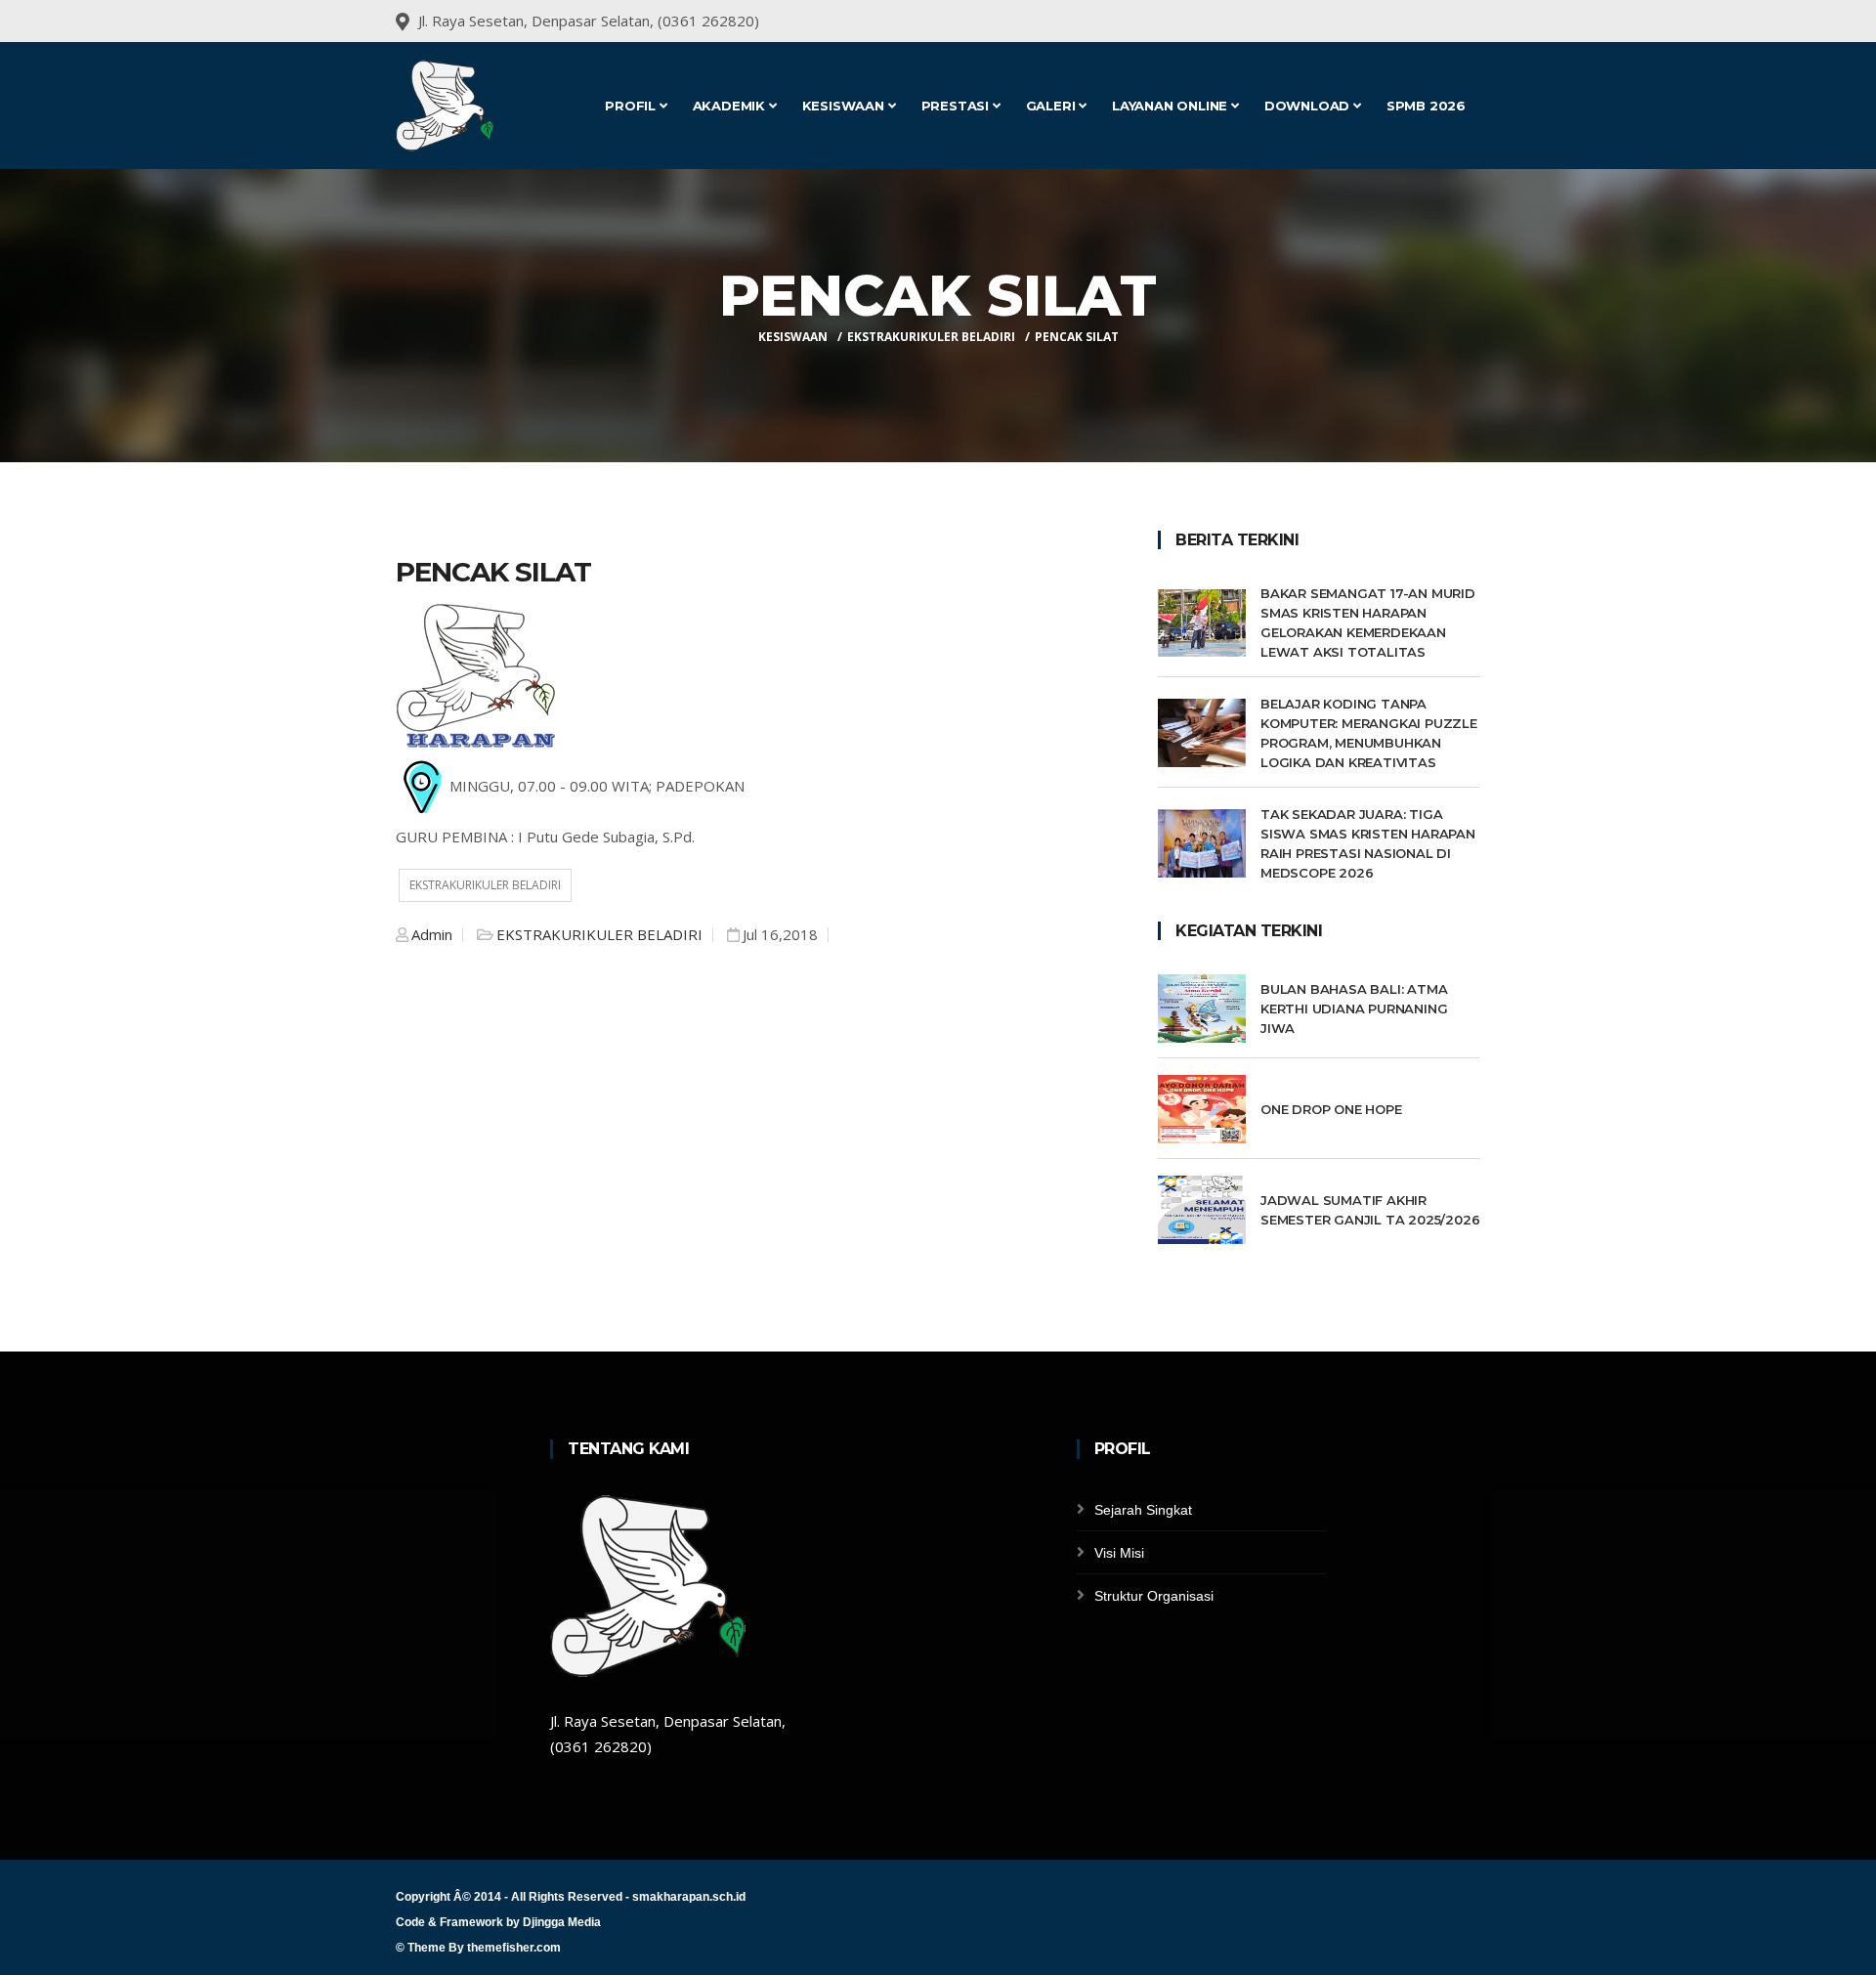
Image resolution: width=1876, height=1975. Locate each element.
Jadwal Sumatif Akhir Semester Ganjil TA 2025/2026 (1370, 1210)
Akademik (731, 106)
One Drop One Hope (1331, 1109)
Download (1309, 106)
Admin (432, 934)
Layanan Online (1172, 106)
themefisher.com (514, 1948)
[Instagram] (1478, 21)
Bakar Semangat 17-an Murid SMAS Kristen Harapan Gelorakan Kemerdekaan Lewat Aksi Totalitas (1368, 623)
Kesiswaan (845, 106)
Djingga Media (562, 1922)
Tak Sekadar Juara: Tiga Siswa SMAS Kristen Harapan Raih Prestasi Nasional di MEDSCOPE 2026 (1368, 843)
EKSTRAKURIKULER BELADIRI (931, 337)
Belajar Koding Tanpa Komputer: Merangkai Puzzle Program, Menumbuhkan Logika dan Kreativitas (1369, 733)
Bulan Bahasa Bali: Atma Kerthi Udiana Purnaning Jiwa (1354, 1009)
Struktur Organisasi (1154, 1596)
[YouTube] (1453, 21)
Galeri (1053, 106)
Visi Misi (1119, 1553)
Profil (632, 106)
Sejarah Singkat (1143, 1510)
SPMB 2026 (1426, 106)
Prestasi (957, 106)
